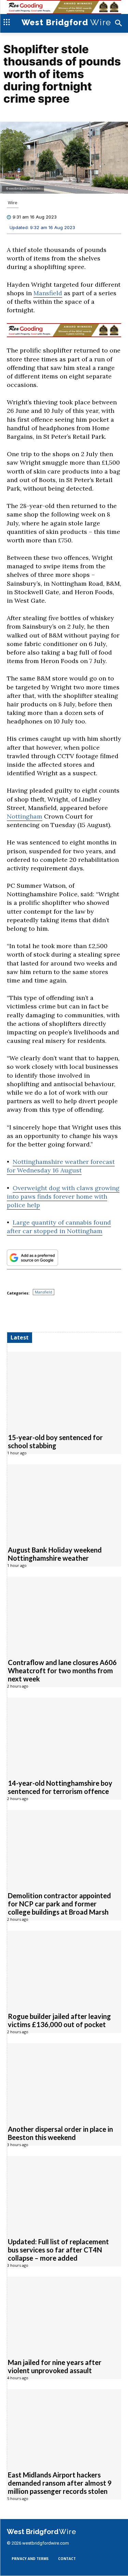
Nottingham (25, 817)
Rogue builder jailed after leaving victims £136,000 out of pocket (59, 2021)
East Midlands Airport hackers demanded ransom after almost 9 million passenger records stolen (60, 2483)
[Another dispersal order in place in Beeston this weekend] (64, 2080)
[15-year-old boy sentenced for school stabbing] (64, 1389)
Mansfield (48, 293)
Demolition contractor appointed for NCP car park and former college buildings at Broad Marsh (59, 1904)
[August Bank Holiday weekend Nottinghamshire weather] (64, 1502)
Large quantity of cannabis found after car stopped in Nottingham (59, 1227)
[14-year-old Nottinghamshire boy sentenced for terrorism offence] (64, 1735)
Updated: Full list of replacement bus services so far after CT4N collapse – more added (58, 2250)
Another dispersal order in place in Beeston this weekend (60, 2133)
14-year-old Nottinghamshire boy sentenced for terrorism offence (60, 1787)
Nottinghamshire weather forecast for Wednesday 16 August (61, 1166)
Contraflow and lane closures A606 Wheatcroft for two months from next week (62, 1671)
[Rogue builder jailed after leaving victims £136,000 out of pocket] (64, 1968)
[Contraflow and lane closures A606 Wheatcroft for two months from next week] (64, 1614)
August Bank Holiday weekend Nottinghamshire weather (55, 1554)
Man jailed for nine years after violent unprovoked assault (55, 2367)
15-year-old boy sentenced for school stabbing (55, 1442)
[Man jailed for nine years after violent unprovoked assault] (64, 2314)
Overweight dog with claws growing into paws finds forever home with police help (63, 1196)
